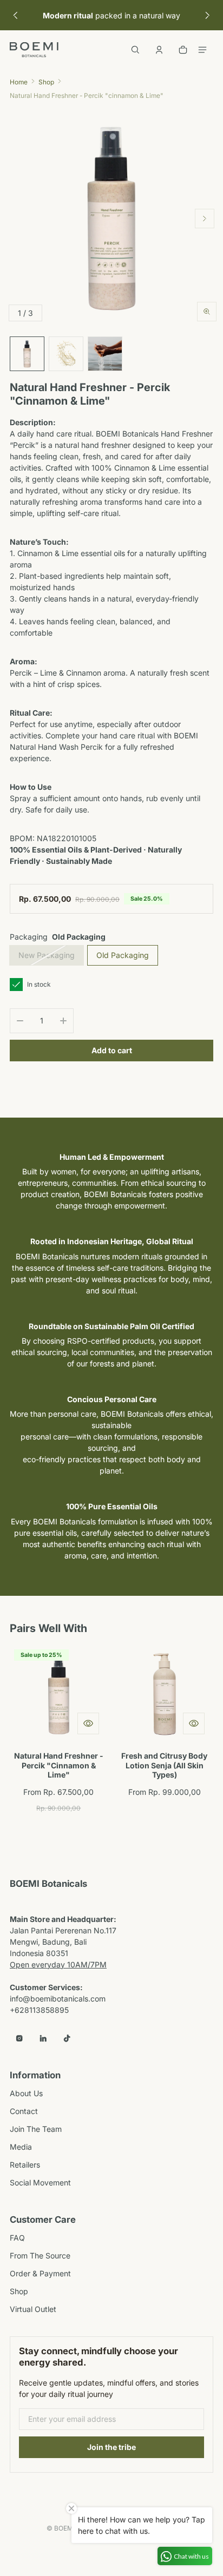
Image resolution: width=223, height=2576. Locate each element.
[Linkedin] (43, 2038)
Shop (46, 82)
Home (19, 82)
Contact (24, 2111)
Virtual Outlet (33, 2309)
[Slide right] (208, 15)
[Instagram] (19, 2038)
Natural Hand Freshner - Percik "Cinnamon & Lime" (59, 1765)
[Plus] (63, 1021)
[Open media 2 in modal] (111, 219)
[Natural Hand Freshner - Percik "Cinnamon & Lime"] (59, 1694)
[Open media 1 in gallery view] (27, 354)
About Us (26, 2093)
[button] (135, 50)
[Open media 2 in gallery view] (66, 354)
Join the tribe (111, 2447)
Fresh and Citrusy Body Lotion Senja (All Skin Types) (164, 1765)
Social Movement (40, 2182)
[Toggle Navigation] (202, 50)
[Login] (159, 50)
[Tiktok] (67, 2038)
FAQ (17, 2238)
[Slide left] (15, 15)
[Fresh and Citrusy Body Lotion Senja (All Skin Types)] (164, 1694)
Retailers (25, 2165)
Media (21, 2147)
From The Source (40, 2255)
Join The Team (36, 2129)
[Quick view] (88, 1723)
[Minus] (20, 1021)
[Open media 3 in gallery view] (105, 354)
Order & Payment (40, 2273)
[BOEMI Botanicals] (34, 50)
